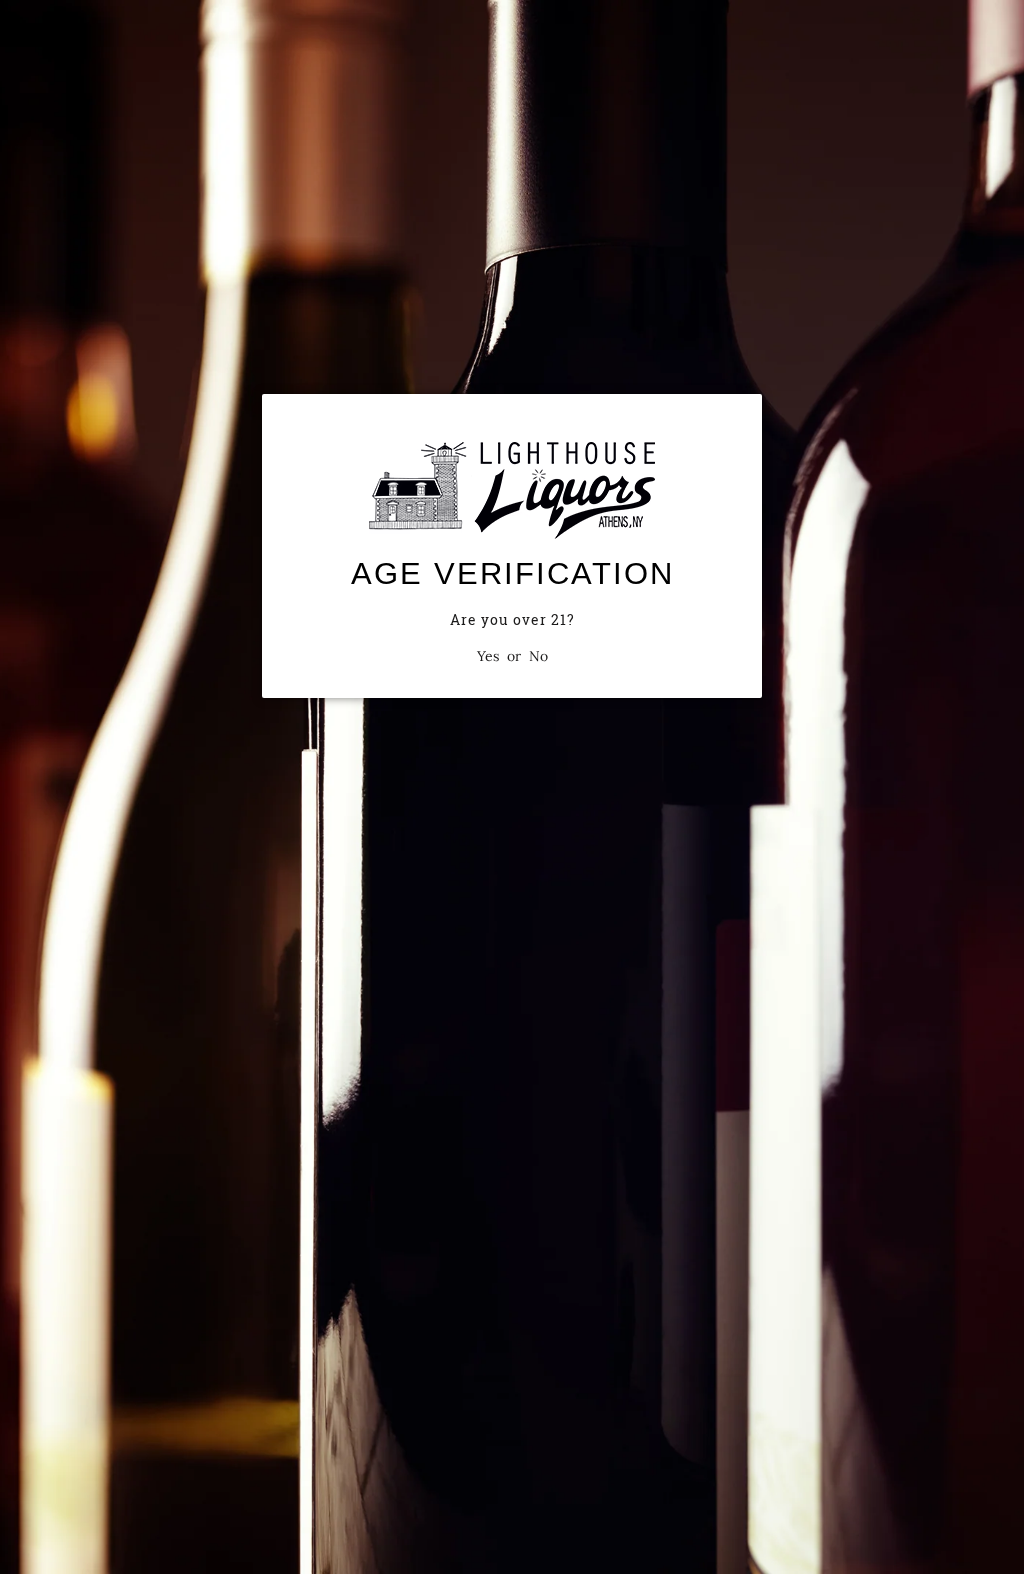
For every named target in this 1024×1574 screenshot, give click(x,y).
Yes (488, 656)
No (538, 656)
